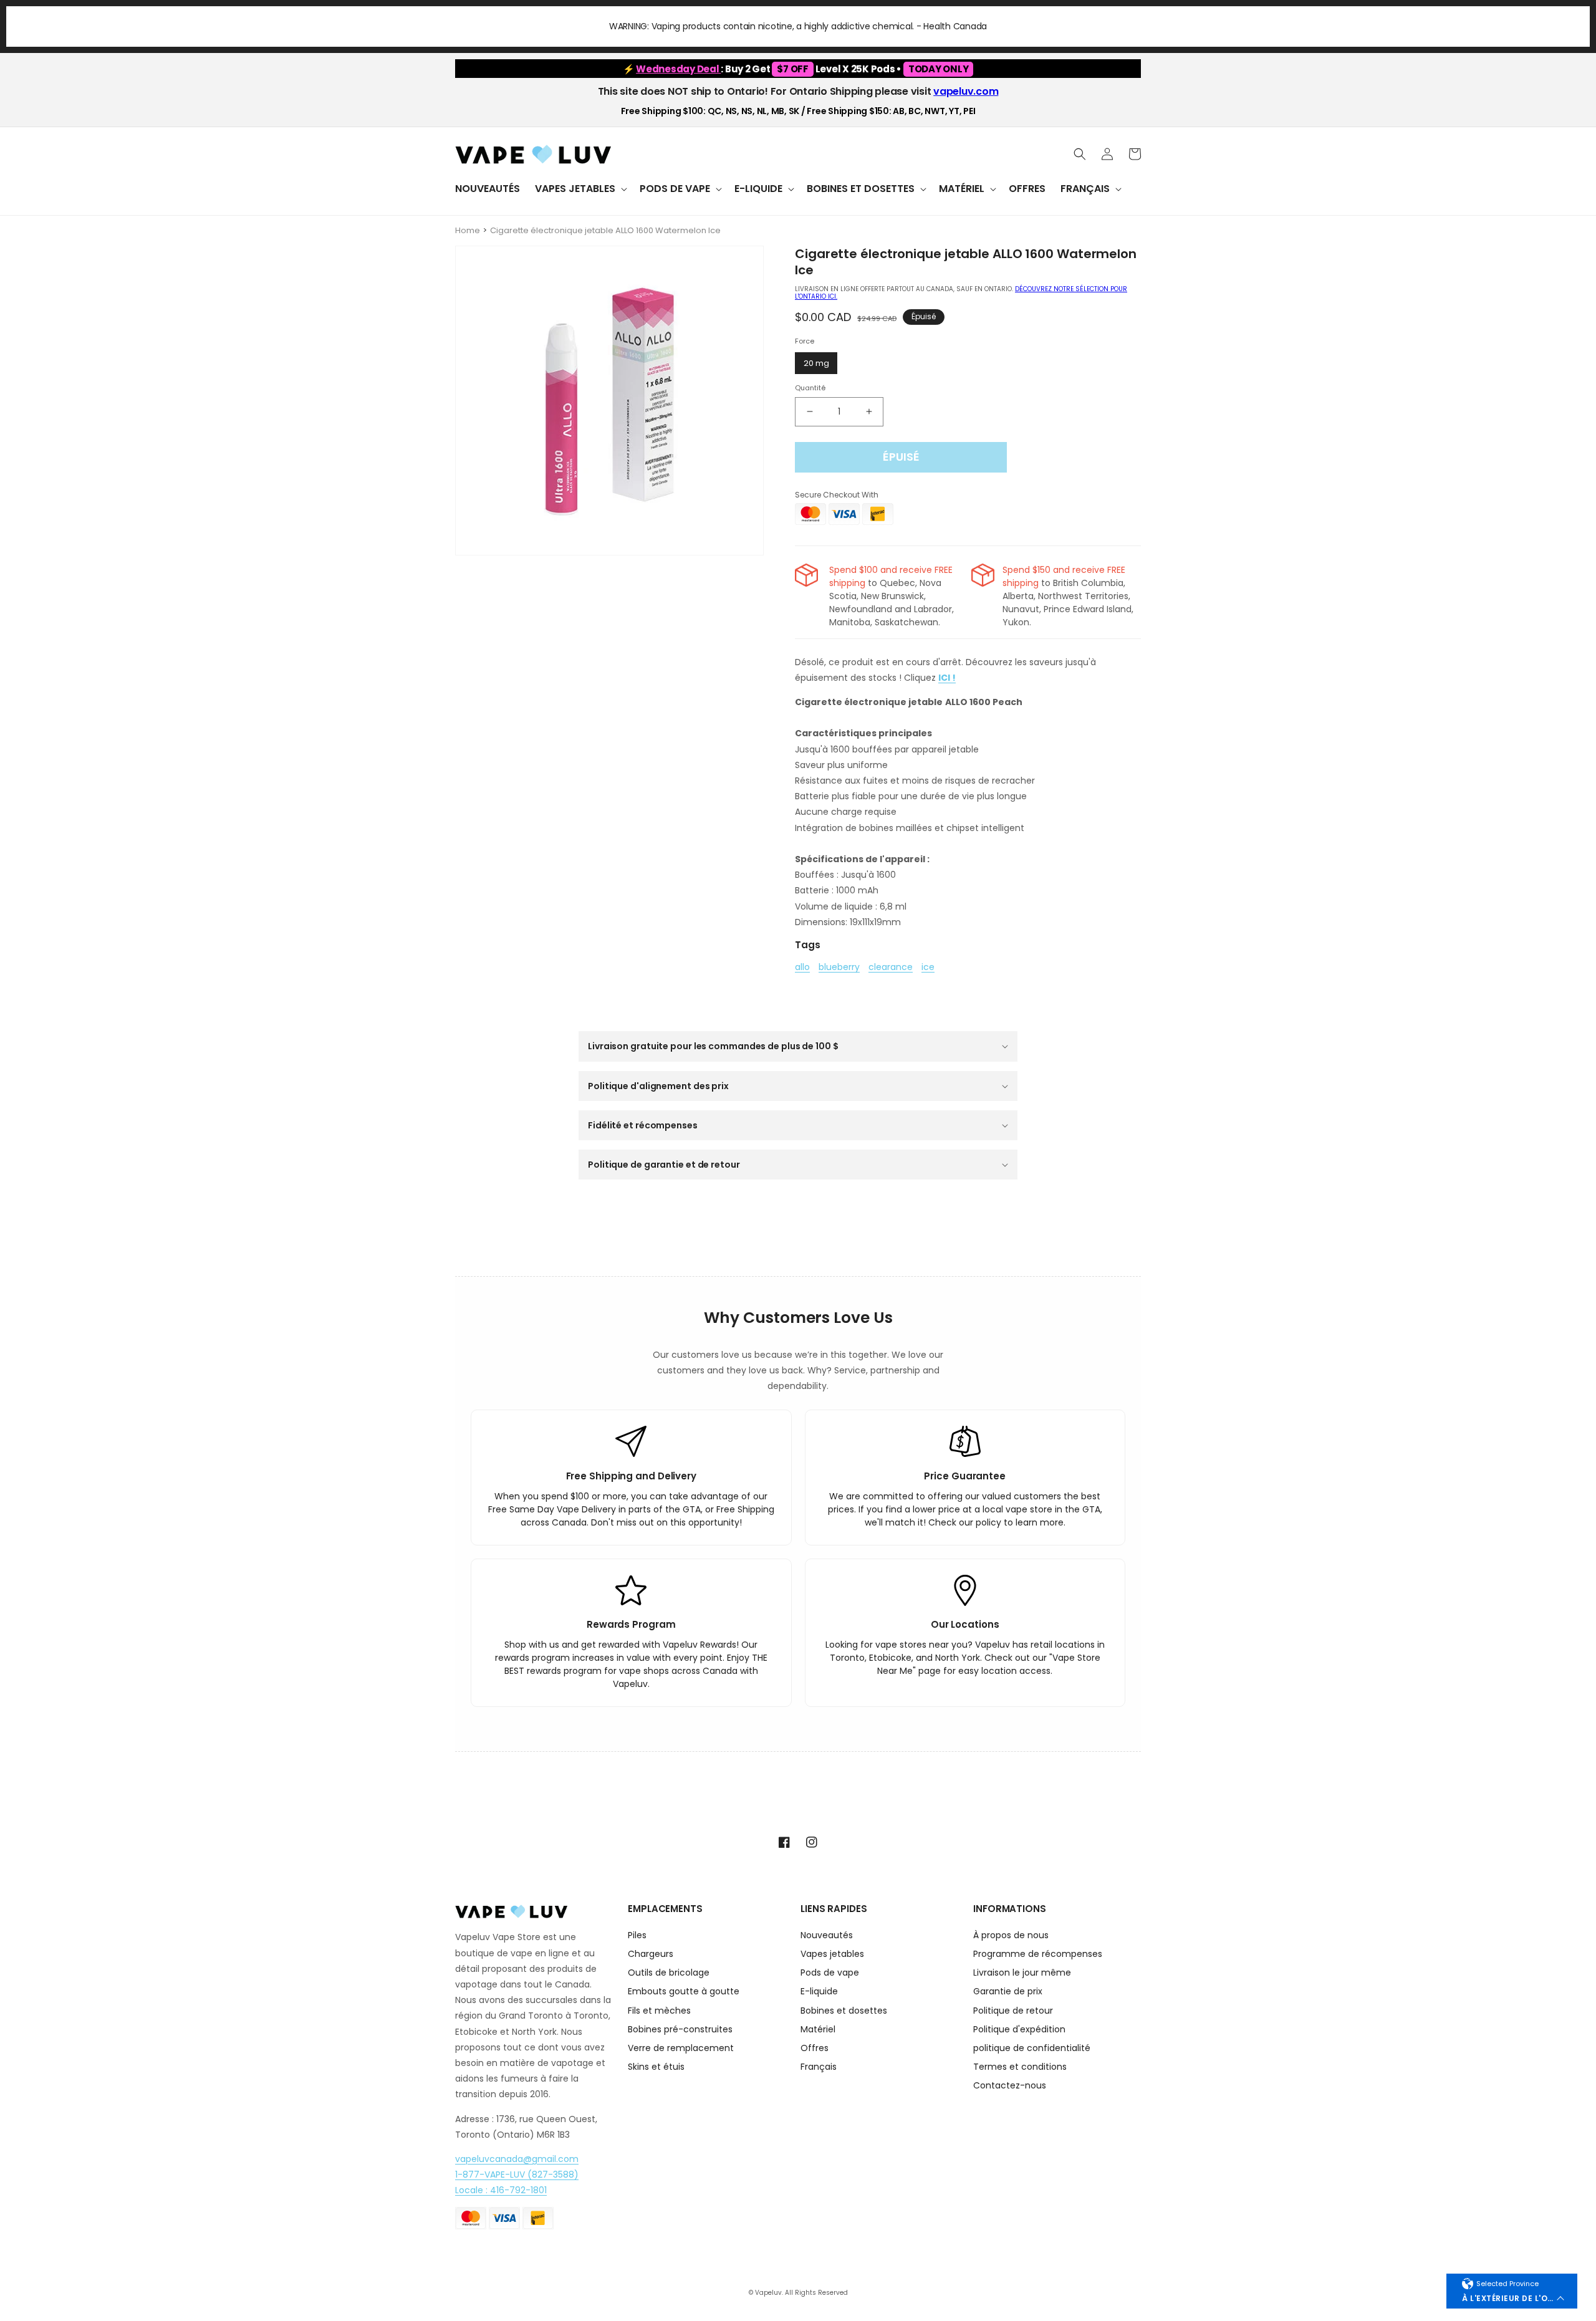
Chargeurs (651, 1954)
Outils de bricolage (669, 1973)
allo (802, 968)
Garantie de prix (1008, 1991)
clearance (891, 968)
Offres (815, 2048)
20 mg (816, 363)
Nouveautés (827, 1936)
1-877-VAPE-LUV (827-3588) (517, 2174)
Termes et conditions (1020, 2067)
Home (468, 230)
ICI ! (947, 678)
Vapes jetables (832, 1954)
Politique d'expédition (1019, 2029)
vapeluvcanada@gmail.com (517, 2159)
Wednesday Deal (678, 69)
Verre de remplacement (681, 2048)
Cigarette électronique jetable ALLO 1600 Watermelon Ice (605, 230)
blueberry (839, 968)
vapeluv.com (966, 91)
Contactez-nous (1010, 2085)
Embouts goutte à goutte (684, 1991)
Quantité (810, 388)
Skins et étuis (656, 2067)
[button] (580, 189)
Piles (637, 1936)
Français (819, 2067)
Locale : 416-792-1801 (501, 2190)
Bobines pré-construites (680, 2029)
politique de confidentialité (1032, 2048)
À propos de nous (1011, 1936)
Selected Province (1507, 2284)
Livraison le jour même (1022, 1973)
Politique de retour (1013, 2011)
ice (928, 968)
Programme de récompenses (1038, 1954)
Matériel (818, 2029)
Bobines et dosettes (844, 2011)
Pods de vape (830, 1973)
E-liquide (819, 1991)
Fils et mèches (659, 2011)
